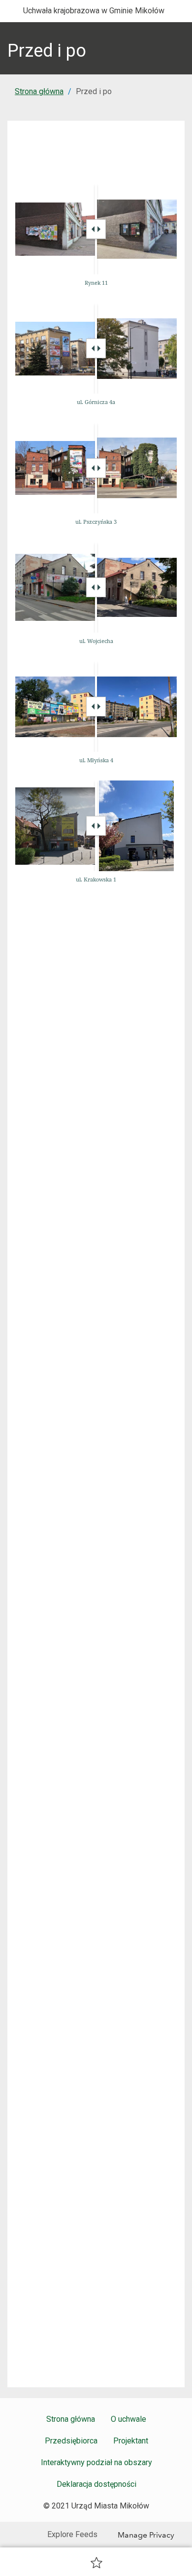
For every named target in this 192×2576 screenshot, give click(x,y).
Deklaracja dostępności (96, 2484)
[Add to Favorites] (96, 2562)
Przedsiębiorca (71, 2441)
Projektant (131, 2441)
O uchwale (128, 2419)
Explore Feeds (72, 2534)
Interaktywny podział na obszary (96, 2462)
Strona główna (39, 91)
